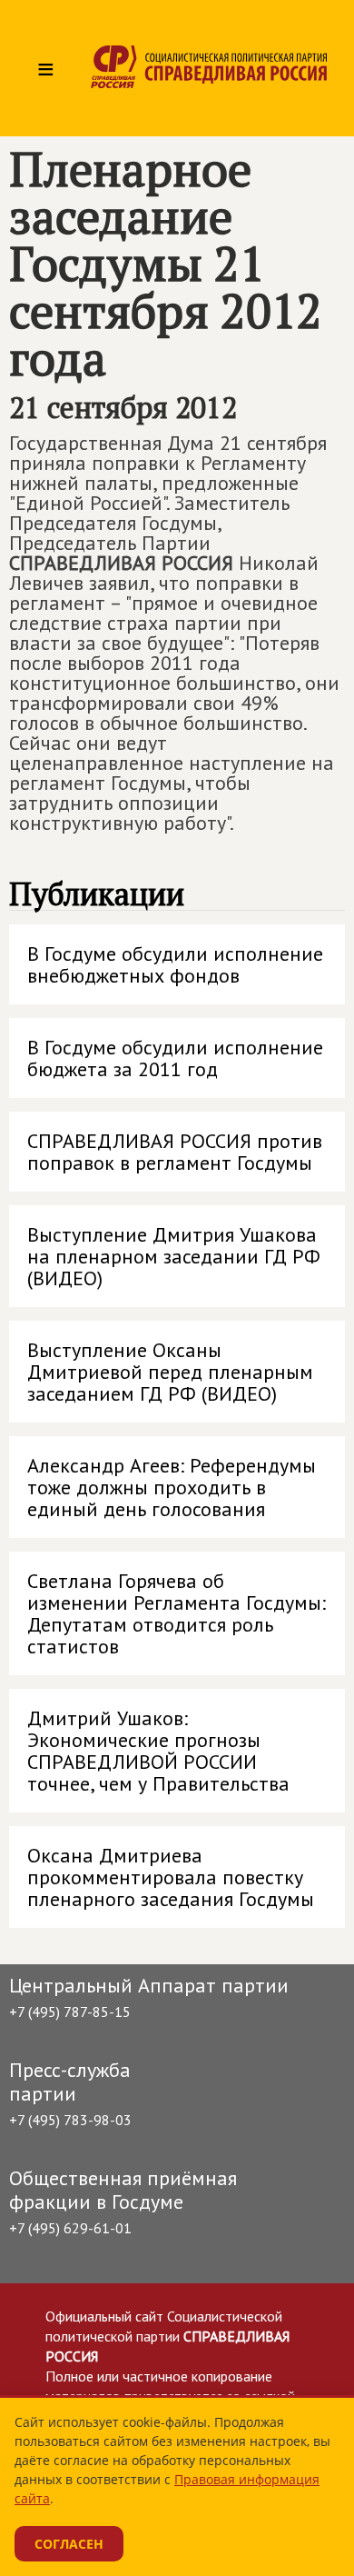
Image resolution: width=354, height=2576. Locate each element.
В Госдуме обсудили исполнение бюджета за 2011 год (175, 1058)
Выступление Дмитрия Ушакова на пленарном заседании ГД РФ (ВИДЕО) (174, 1256)
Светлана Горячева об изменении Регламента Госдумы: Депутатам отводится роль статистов (177, 1613)
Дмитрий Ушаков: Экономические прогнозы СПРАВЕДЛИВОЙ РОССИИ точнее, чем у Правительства (158, 1751)
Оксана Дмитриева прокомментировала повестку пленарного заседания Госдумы (171, 1877)
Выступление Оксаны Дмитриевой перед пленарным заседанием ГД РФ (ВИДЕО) (170, 1372)
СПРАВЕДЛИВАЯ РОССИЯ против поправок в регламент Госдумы (175, 1152)
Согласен (69, 2544)
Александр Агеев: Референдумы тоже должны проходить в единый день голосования (172, 1487)
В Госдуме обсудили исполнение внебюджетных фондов (175, 964)
